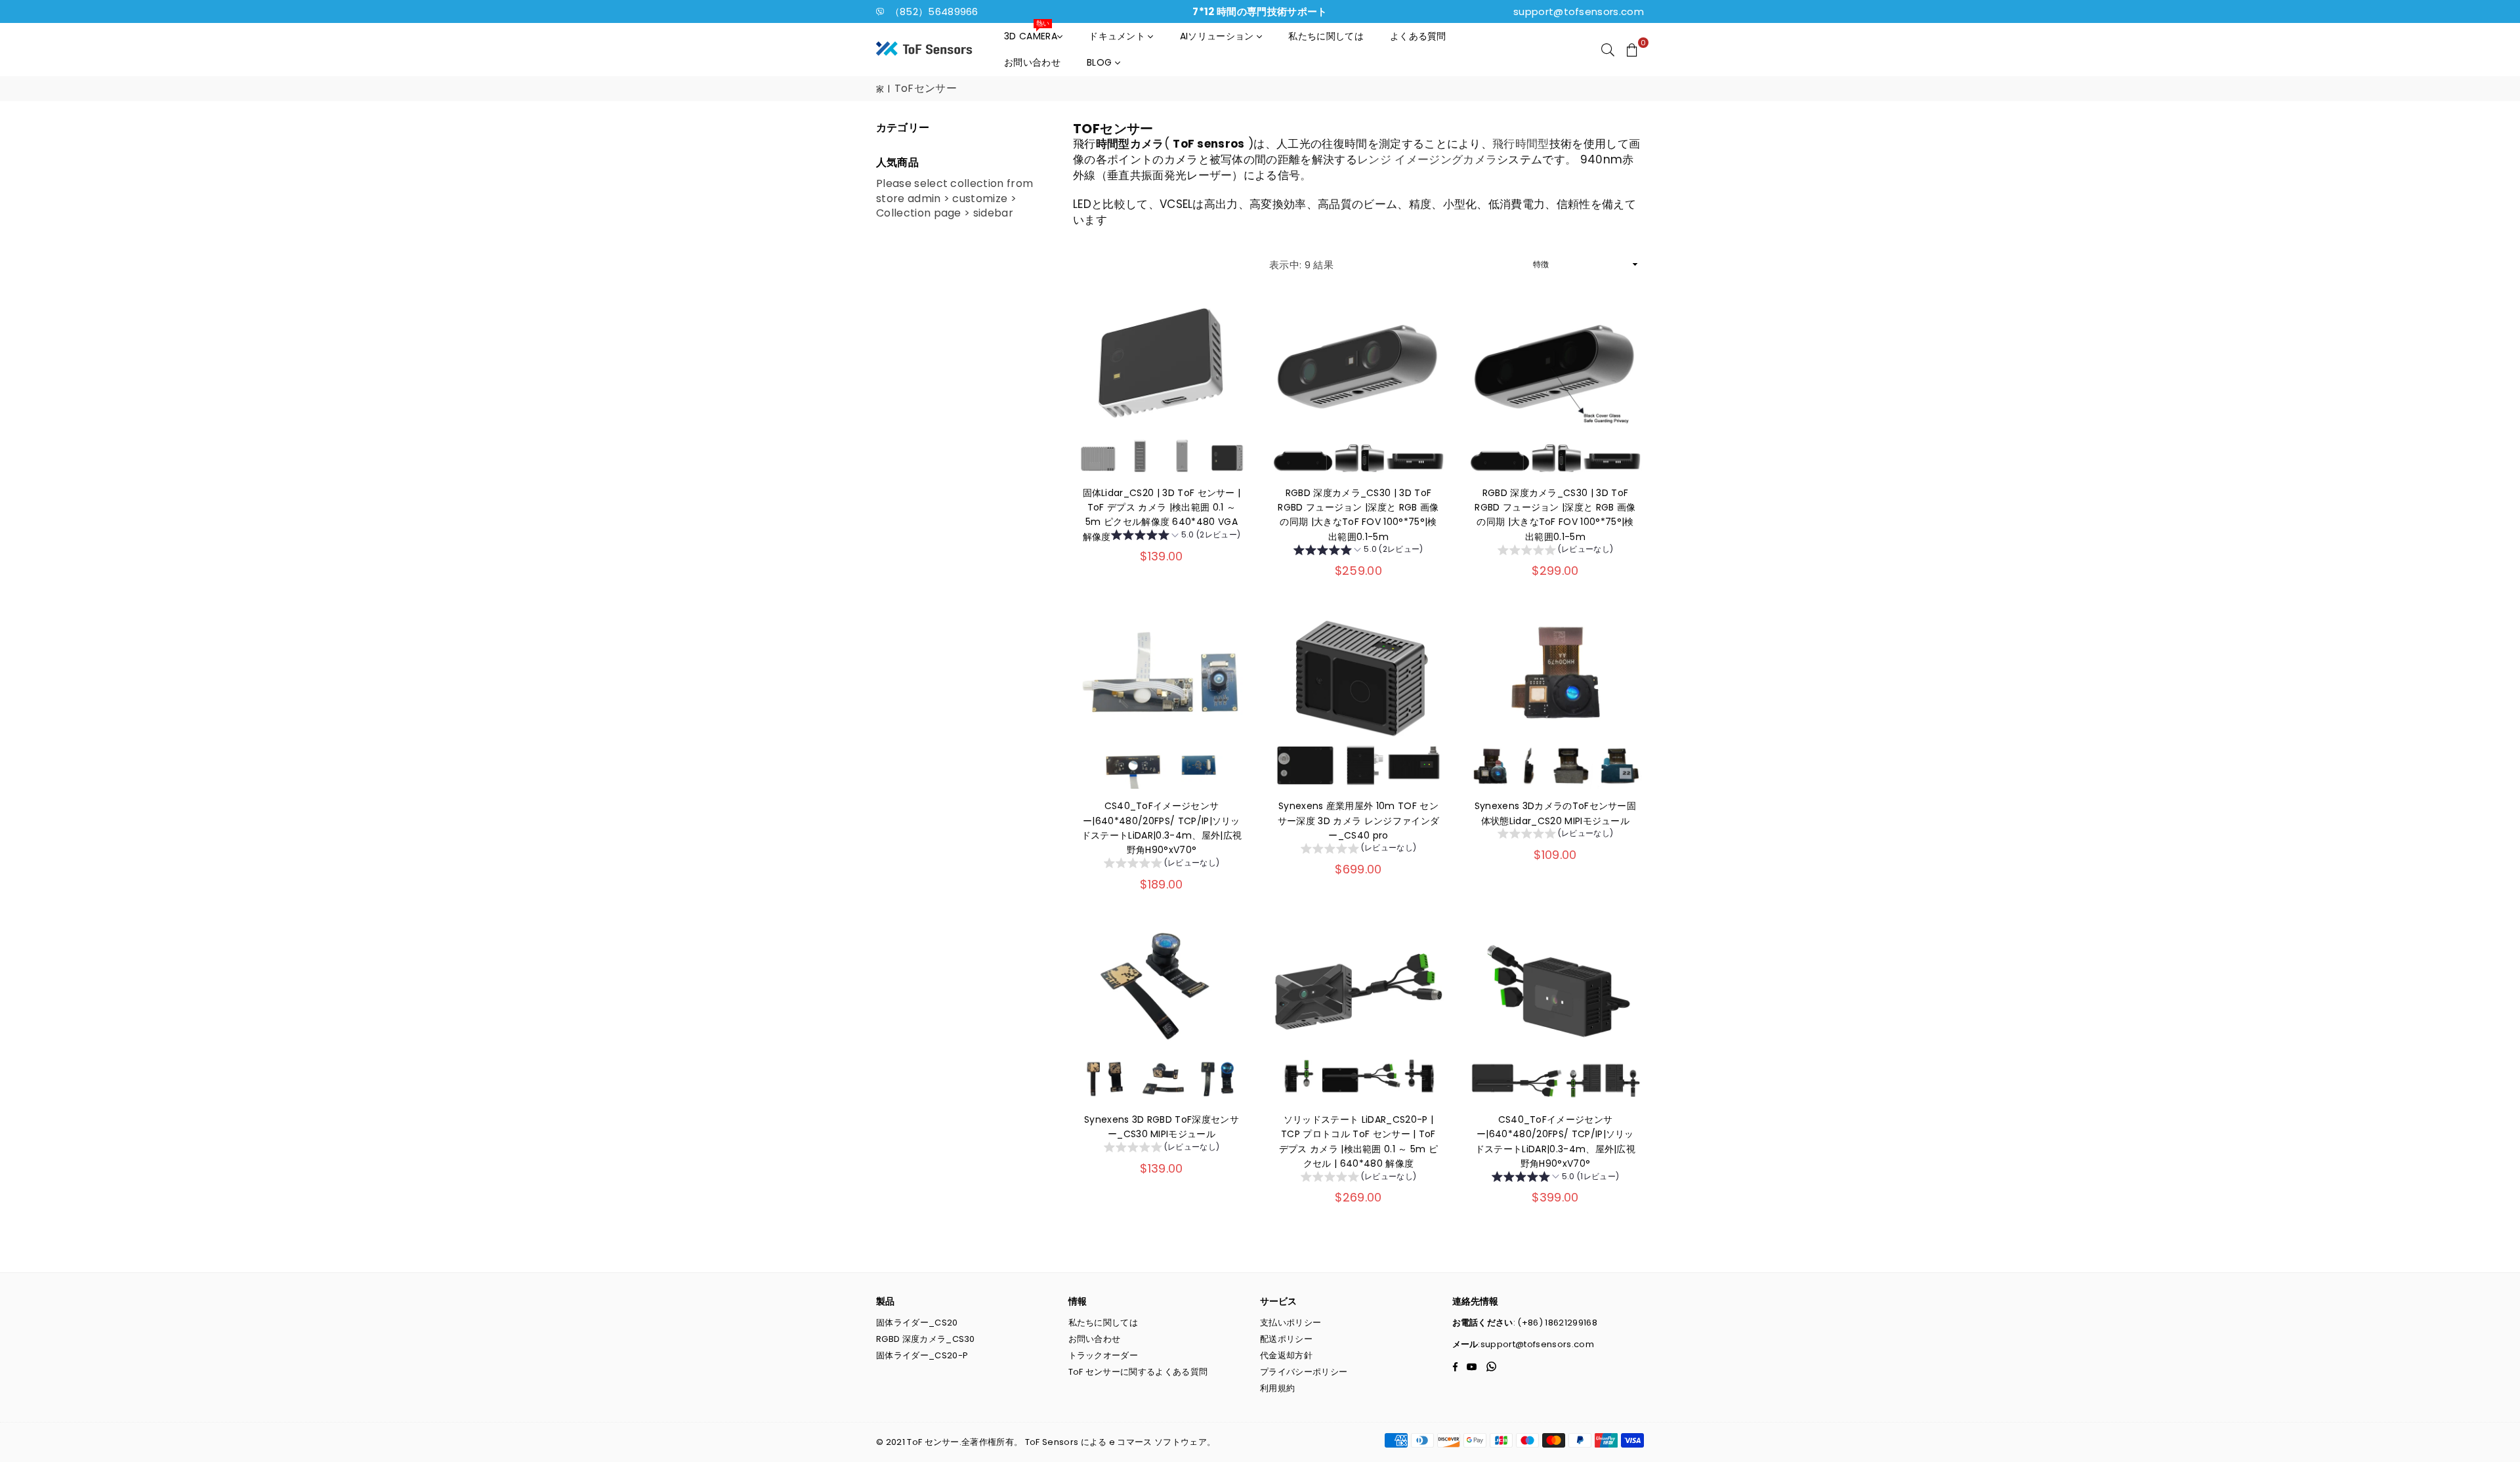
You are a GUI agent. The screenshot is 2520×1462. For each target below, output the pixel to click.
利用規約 (1277, 1388)
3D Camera (1031, 33)
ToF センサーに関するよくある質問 (1138, 1372)
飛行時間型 (1521, 144)
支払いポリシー (1291, 1323)
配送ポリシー (1286, 1339)
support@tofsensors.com (1579, 11)
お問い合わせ (1032, 62)
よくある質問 (1418, 36)
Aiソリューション (1218, 36)
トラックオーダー (1103, 1355)
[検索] (1608, 49)
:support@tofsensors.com (1536, 1344)
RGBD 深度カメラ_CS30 (926, 1339)
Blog (1101, 62)
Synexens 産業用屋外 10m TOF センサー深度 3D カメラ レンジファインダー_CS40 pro (1358, 821)
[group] (1176, 537)
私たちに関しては (1326, 36)
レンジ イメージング (1410, 159)
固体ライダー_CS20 (917, 1323)
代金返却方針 (1286, 1355)
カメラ (1480, 159)
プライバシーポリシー (1304, 1372)
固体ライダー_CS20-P (922, 1355)
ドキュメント (1118, 36)
